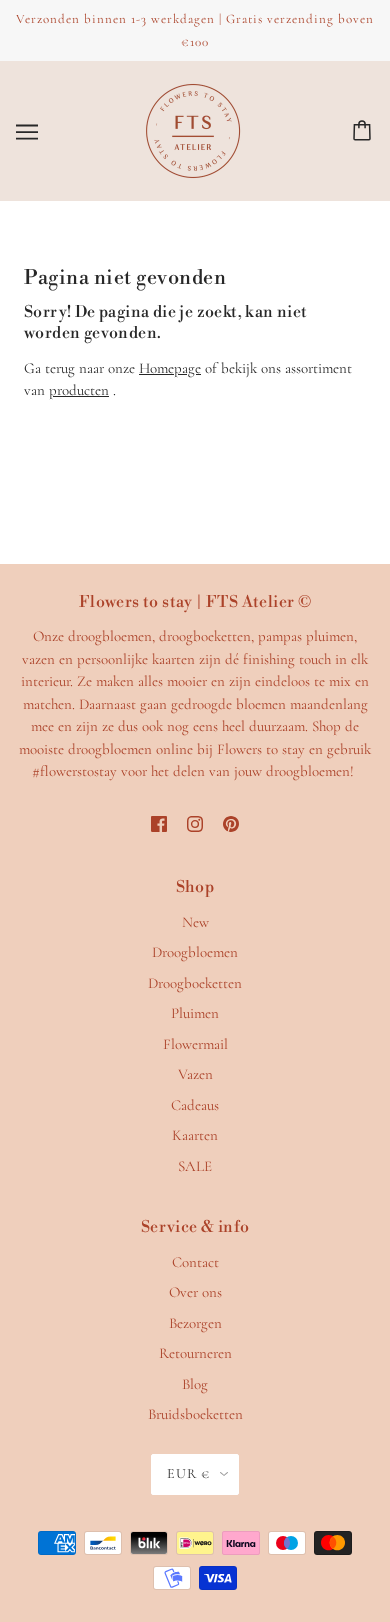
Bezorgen (195, 1323)
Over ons (195, 1292)
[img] (159, 822)
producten (79, 390)
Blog (195, 1384)
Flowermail (195, 1044)
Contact (195, 1262)
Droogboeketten (195, 983)
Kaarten (195, 1135)
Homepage (170, 368)
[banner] (193, 129)
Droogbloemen (195, 952)
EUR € (188, 1473)
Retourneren (195, 1353)
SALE (195, 1166)
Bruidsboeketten (195, 1414)
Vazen (195, 1074)
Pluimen (195, 1013)
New (195, 922)
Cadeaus (195, 1105)
